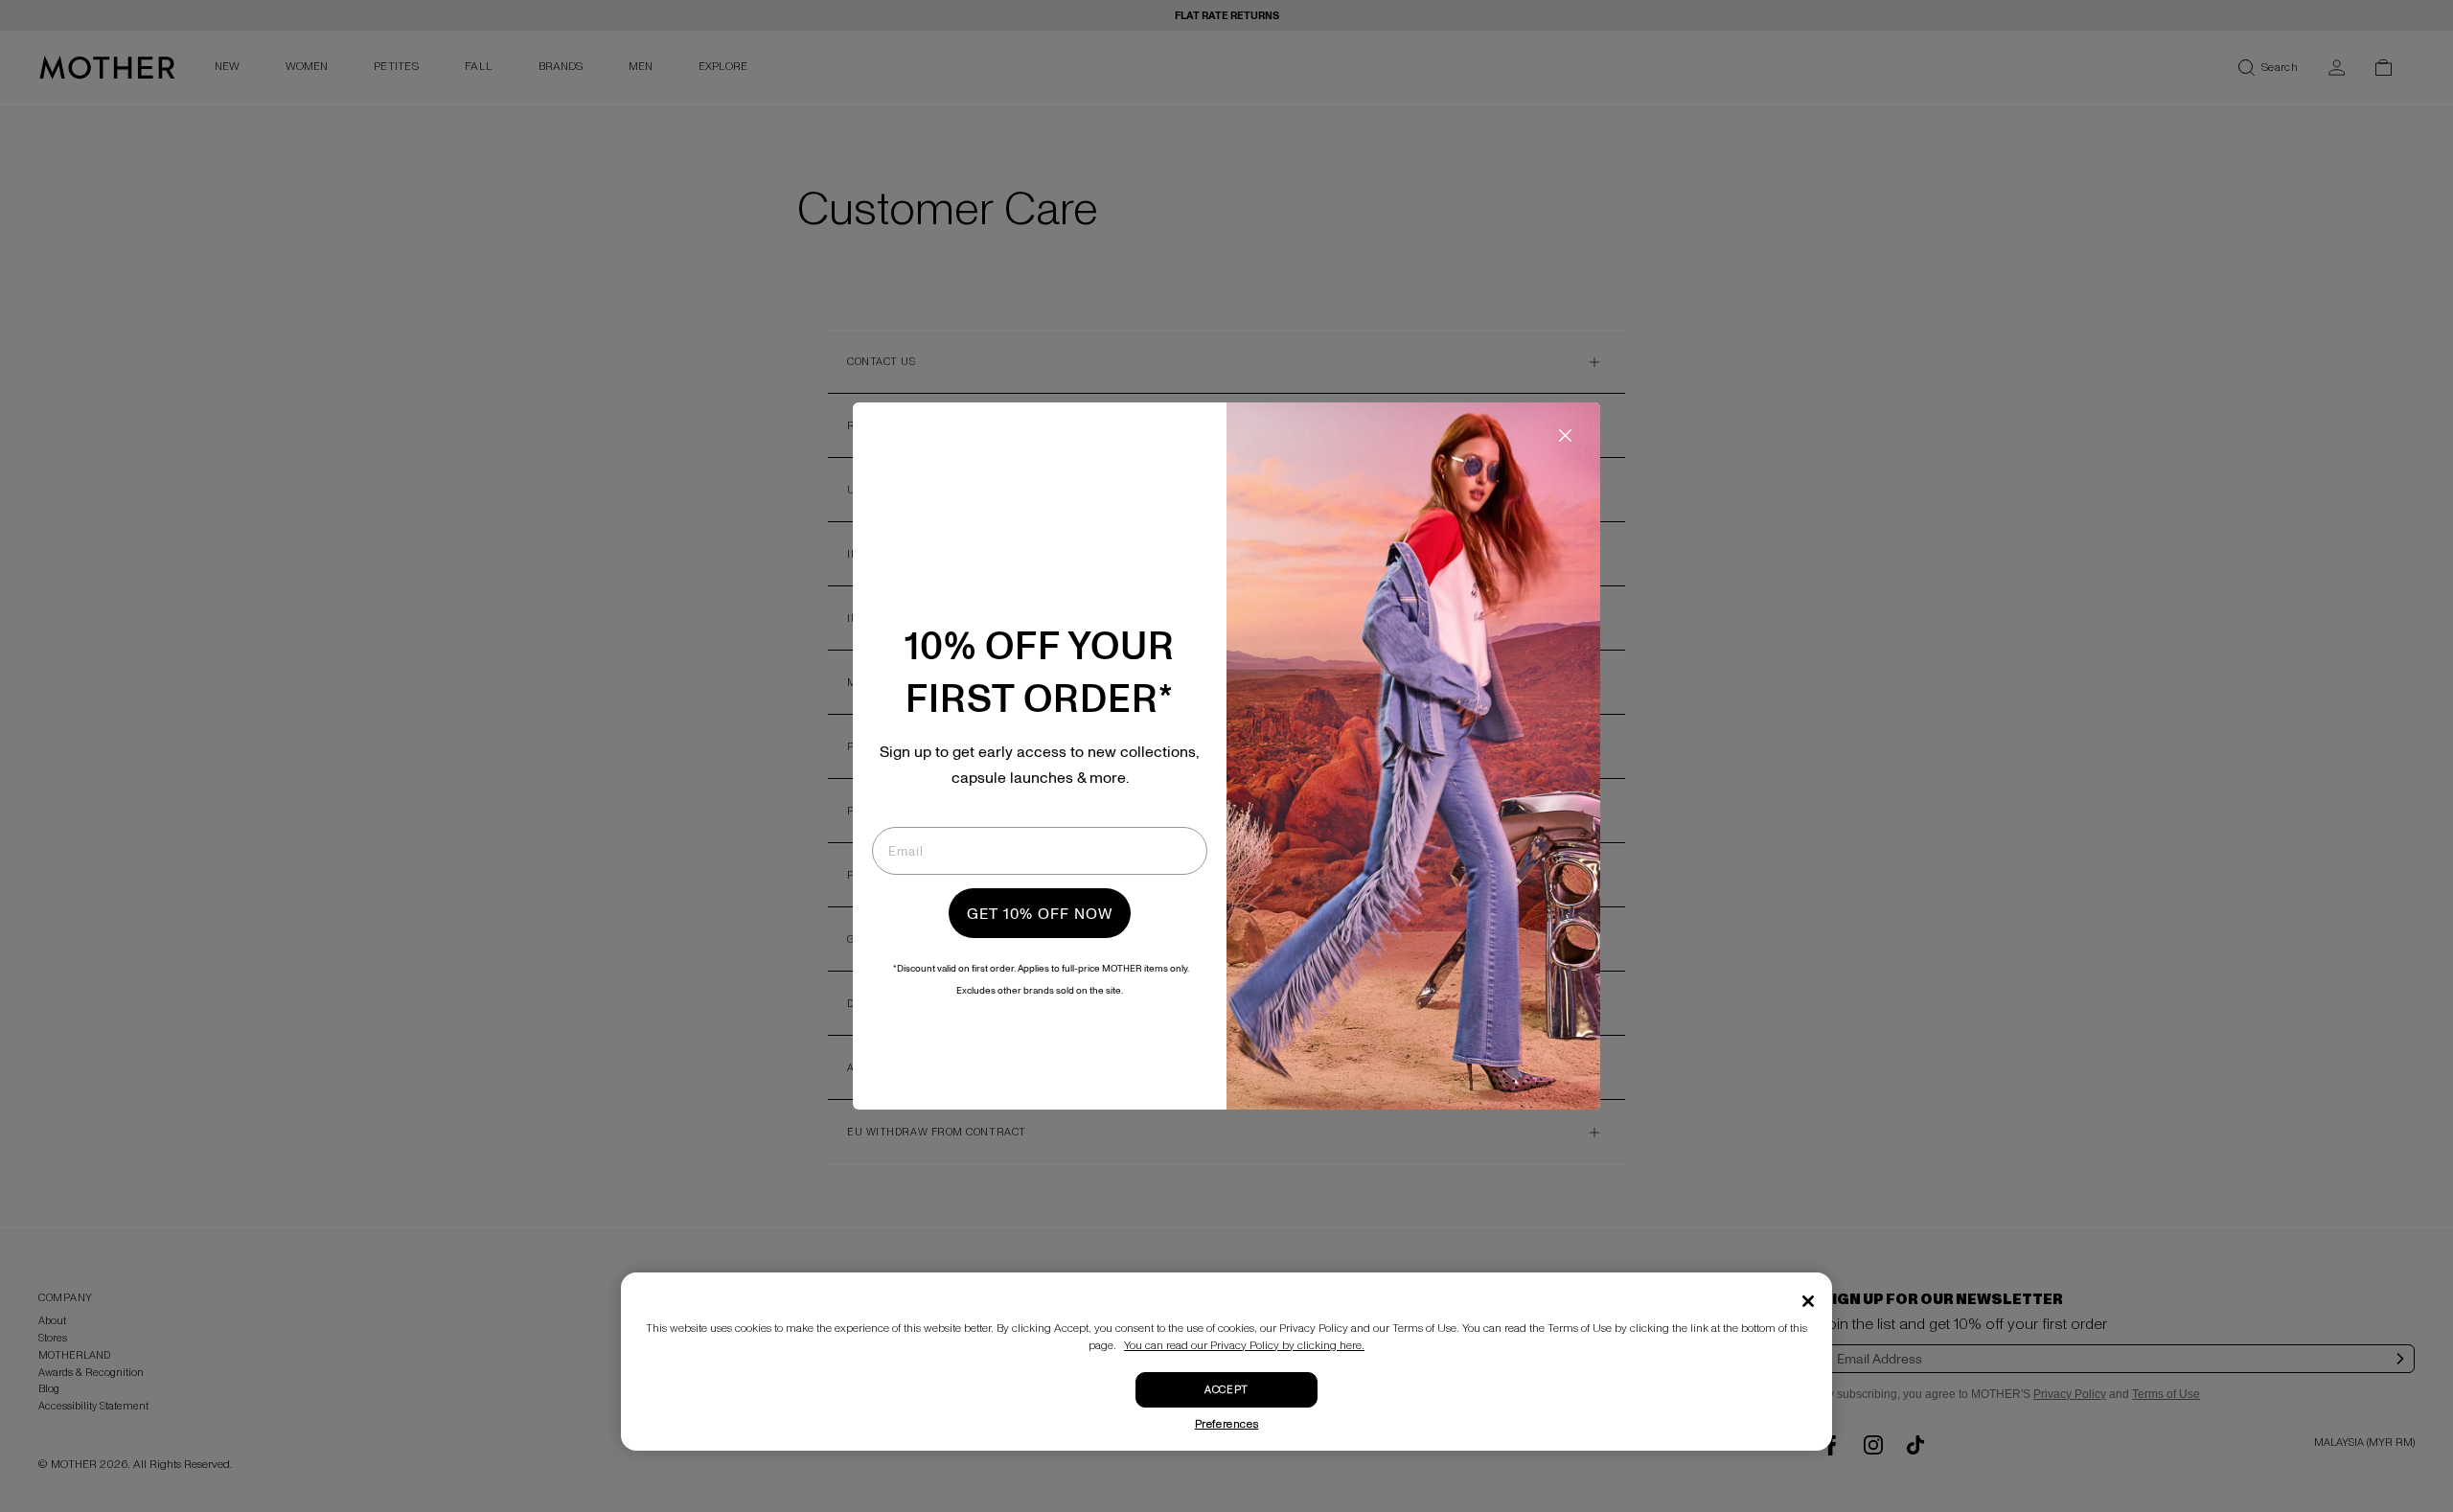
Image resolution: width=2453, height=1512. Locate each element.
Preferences (1227, 1424)
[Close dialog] (1565, 435)
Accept (1226, 1390)
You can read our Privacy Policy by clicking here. (1244, 1346)
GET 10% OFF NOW (1040, 913)
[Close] (1808, 1301)
